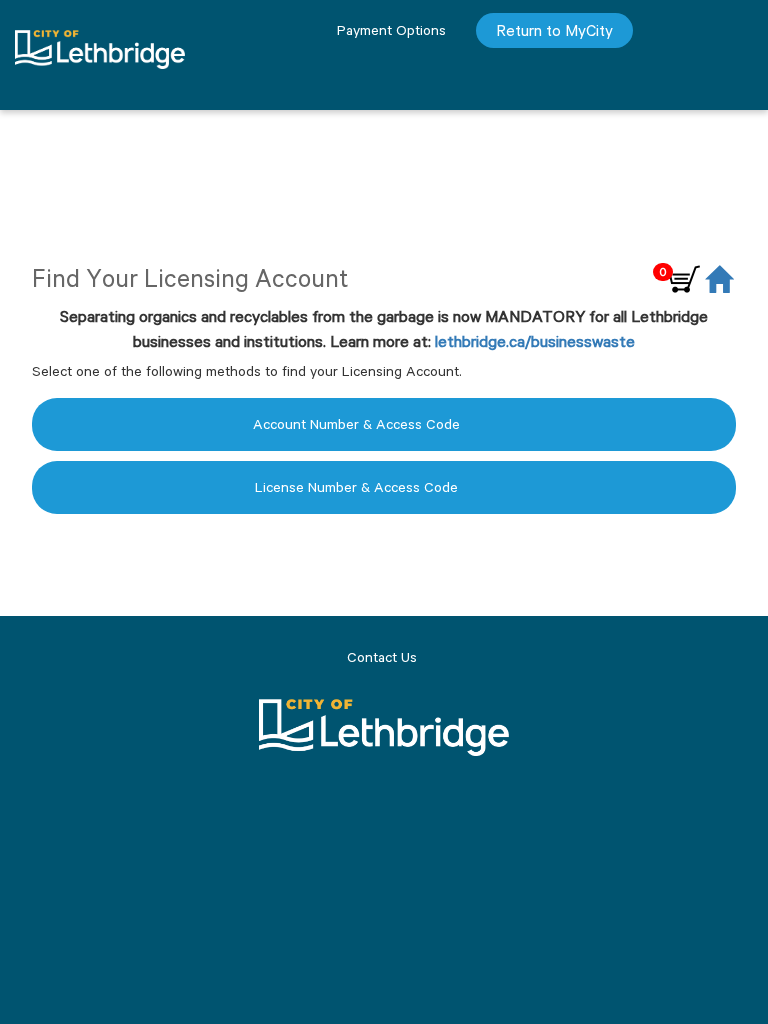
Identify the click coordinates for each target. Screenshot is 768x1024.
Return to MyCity (554, 30)
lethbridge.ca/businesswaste (535, 341)
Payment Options (391, 30)
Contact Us (382, 657)
